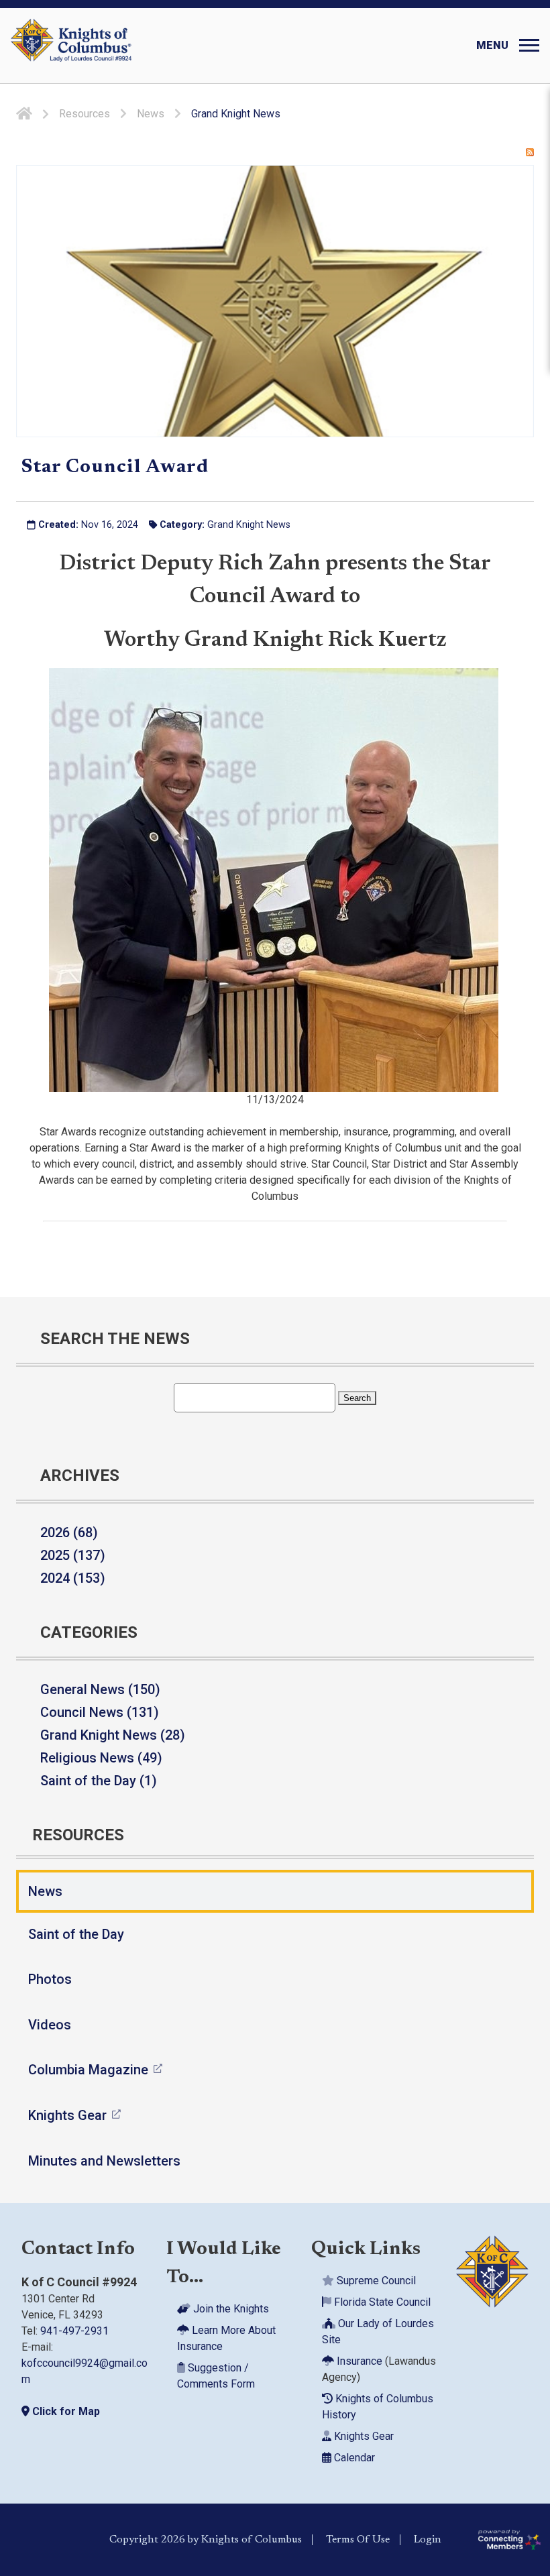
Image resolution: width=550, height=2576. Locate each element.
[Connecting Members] (509, 2540)
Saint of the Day (76, 1934)
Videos (50, 2025)
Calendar (353, 2458)
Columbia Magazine (88, 2070)
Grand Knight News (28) (113, 1735)
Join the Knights (230, 2309)
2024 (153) (73, 1578)
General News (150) (100, 1689)
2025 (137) (73, 1555)
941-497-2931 (74, 2331)
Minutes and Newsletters (104, 2161)
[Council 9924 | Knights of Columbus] (71, 46)
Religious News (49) (101, 1758)
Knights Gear (67, 2115)
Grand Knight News (249, 525)
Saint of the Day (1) (99, 1781)
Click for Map (65, 2411)
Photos (50, 1979)
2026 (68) (69, 1532)
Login (428, 2540)
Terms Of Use (358, 2540)
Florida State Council (381, 2302)
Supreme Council (375, 2281)
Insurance (358, 2361)
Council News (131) (100, 1712)
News (45, 1891)
